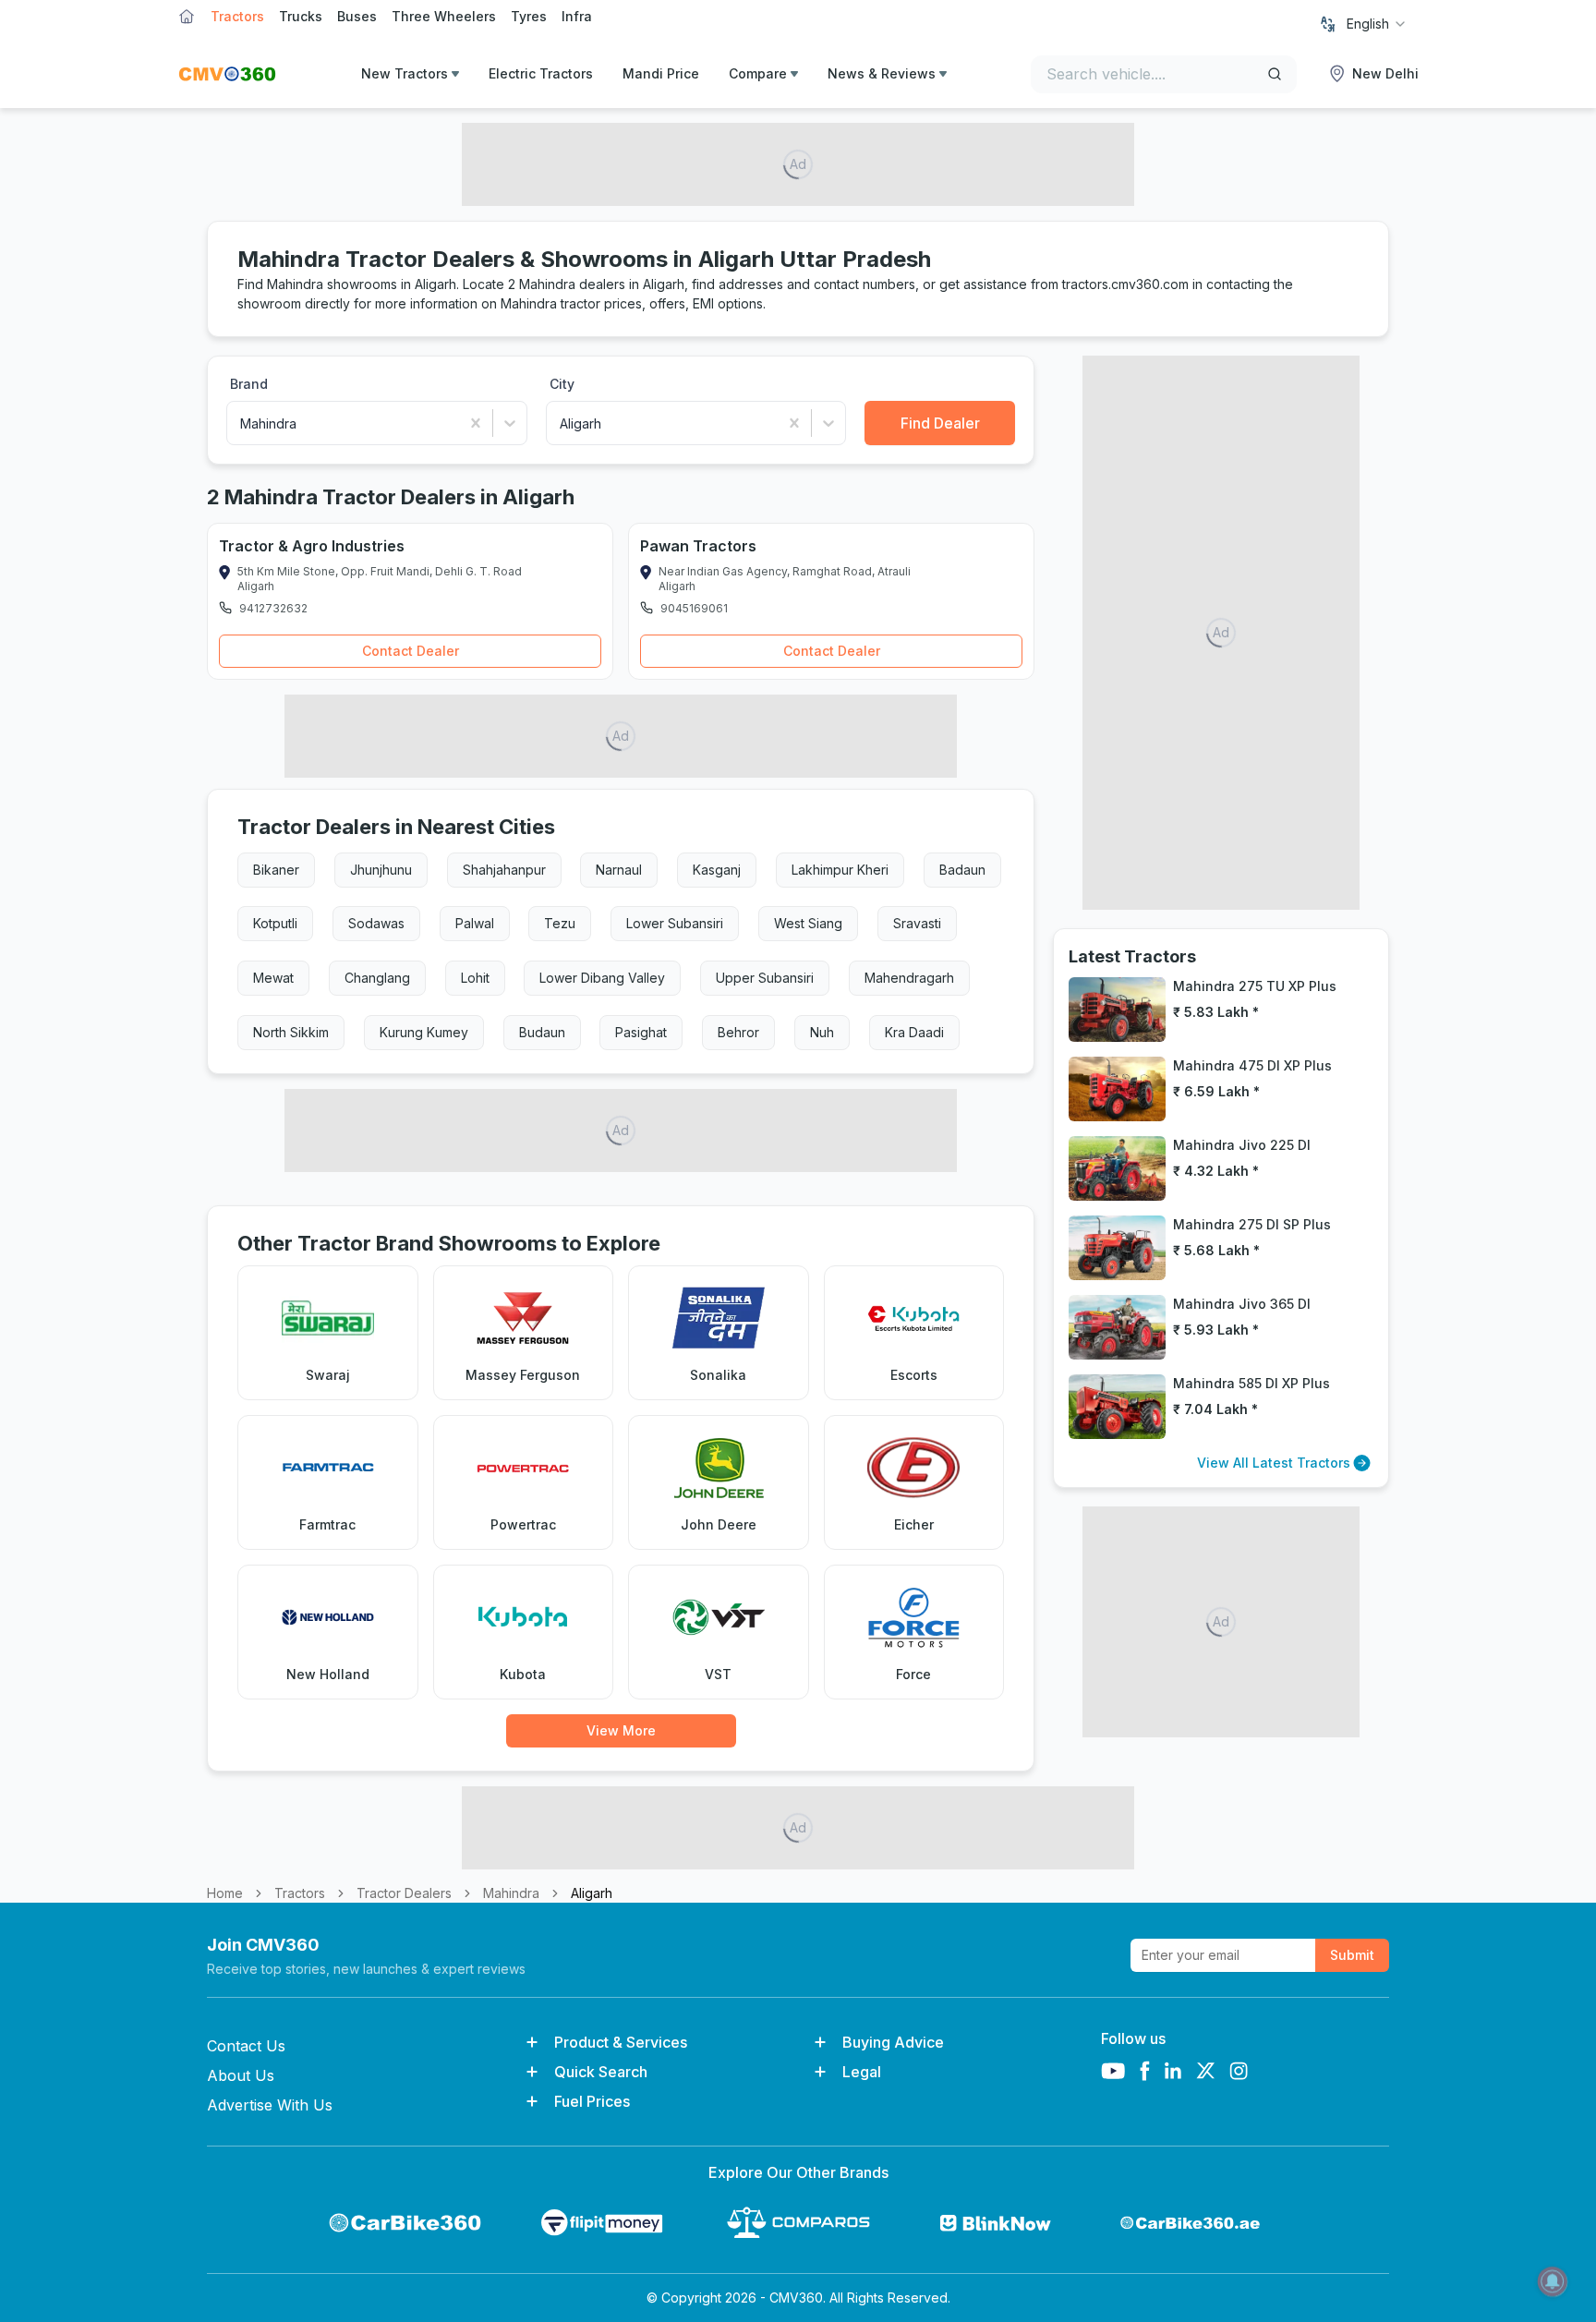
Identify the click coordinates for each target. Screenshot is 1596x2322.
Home (225, 1893)
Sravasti (917, 923)
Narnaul (619, 870)
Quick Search (601, 2072)
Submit (1352, 1955)
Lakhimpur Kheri (840, 870)
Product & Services (621, 2042)
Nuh (822, 1032)
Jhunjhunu (381, 870)
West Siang (808, 923)
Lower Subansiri (675, 923)
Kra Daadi (914, 1032)
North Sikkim (291, 1032)
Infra (577, 16)
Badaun (962, 870)
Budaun (542, 1032)
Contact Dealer (411, 651)
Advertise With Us (270, 2105)
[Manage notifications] (1553, 2281)
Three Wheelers (444, 16)
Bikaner (276, 870)
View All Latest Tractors (1274, 1463)
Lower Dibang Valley (602, 978)
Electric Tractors (541, 73)
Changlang (377, 978)
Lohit (475, 978)
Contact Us (246, 2046)
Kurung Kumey (424, 1032)
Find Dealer (940, 423)
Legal (862, 2072)
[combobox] (1377, 24)
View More (621, 1730)
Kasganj (717, 870)
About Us (241, 2075)
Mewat (273, 978)
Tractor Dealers (404, 1893)
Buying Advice (893, 2042)
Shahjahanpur (504, 870)
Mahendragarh (909, 978)
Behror (738, 1032)
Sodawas (376, 923)
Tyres (529, 16)
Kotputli (275, 923)
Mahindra (511, 1893)
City (562, 384)
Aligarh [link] (592, 1893)
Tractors (237, 16)
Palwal (475, 923)
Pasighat (641, 1032)
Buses (357, 16)
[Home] (227, 74)
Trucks (301, 16)
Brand (249, 384)
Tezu (560, 923)
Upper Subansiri (765, 978)
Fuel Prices (592, 2101)
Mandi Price (661, 73)
